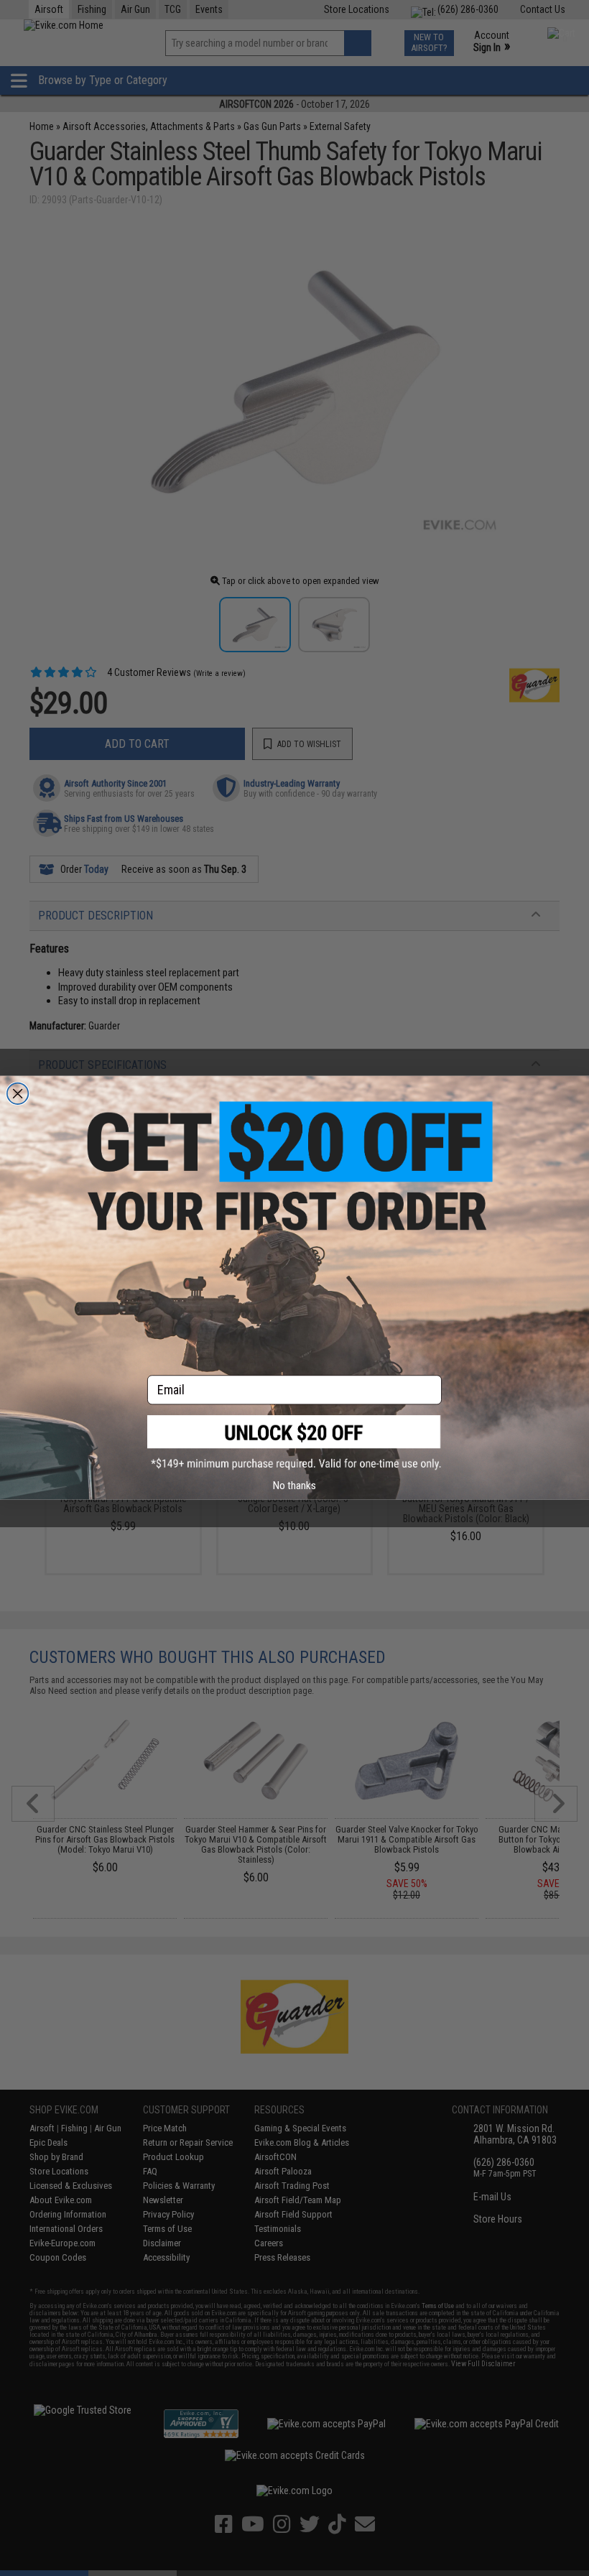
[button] (294, 1443)
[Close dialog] (18, 1094)
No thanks (294, 1485)
